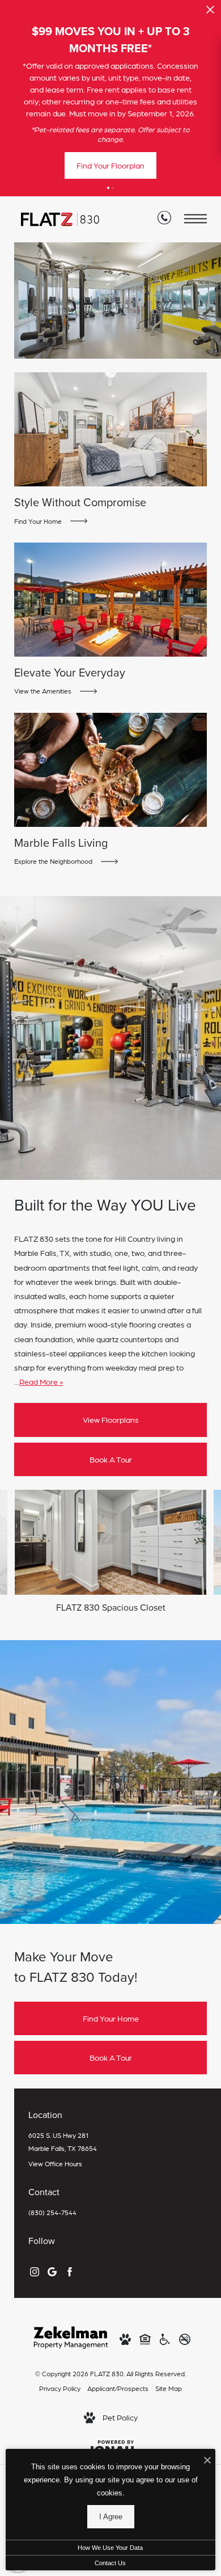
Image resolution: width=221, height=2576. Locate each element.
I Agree (111, 2517)
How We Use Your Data (110, 2548)
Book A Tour (111, 1459)
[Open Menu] (195, 219)
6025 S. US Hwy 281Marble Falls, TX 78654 (63, 2142)
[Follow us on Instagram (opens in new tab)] (35, 2270)
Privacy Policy (60, 2388)
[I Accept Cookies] (207, 2461)
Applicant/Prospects (118, 2388)
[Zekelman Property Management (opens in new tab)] (71, 2336)
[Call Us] (164, 220)
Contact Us (110, 2563)
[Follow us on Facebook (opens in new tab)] (70, 2270)
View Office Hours (55, 2163)
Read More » (41, 1381)
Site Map (169, 2388)
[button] (108, 188)
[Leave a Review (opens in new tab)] (52, 2270)
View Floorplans (111, 1419)
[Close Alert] (210, 13)
